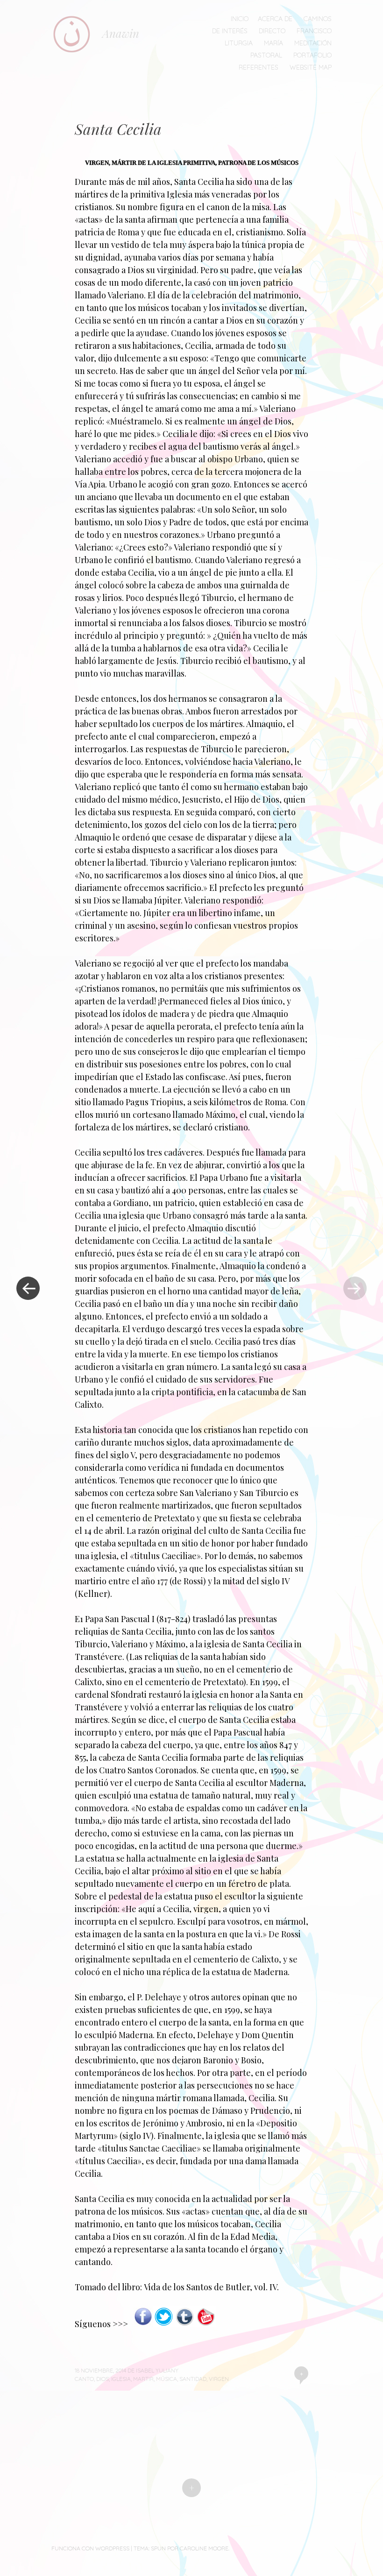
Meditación (313, 43)
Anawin (121, 33)
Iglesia (121, 2379)
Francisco (314, 31)
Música (167, 2379)
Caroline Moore (204, 2548)
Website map (311, 67)
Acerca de (275, 19)
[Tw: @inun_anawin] (164, 2324)
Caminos (318, 19)
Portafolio (312, 55)
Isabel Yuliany (157, 2370)
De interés (230, 31)
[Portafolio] (185, 2324)
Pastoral (266, 55)
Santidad (193, 2379)
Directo (272, 31)
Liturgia (239, 43)
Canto (84, 2379)
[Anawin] (77, 34)
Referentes (259, 67)
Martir (143, 2379)
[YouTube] (206, 2324)
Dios (103, 2379)
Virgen (219, 2379)
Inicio (240, 19)
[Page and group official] (143, 2324)
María (273, 43)
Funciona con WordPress (90, 2548)
